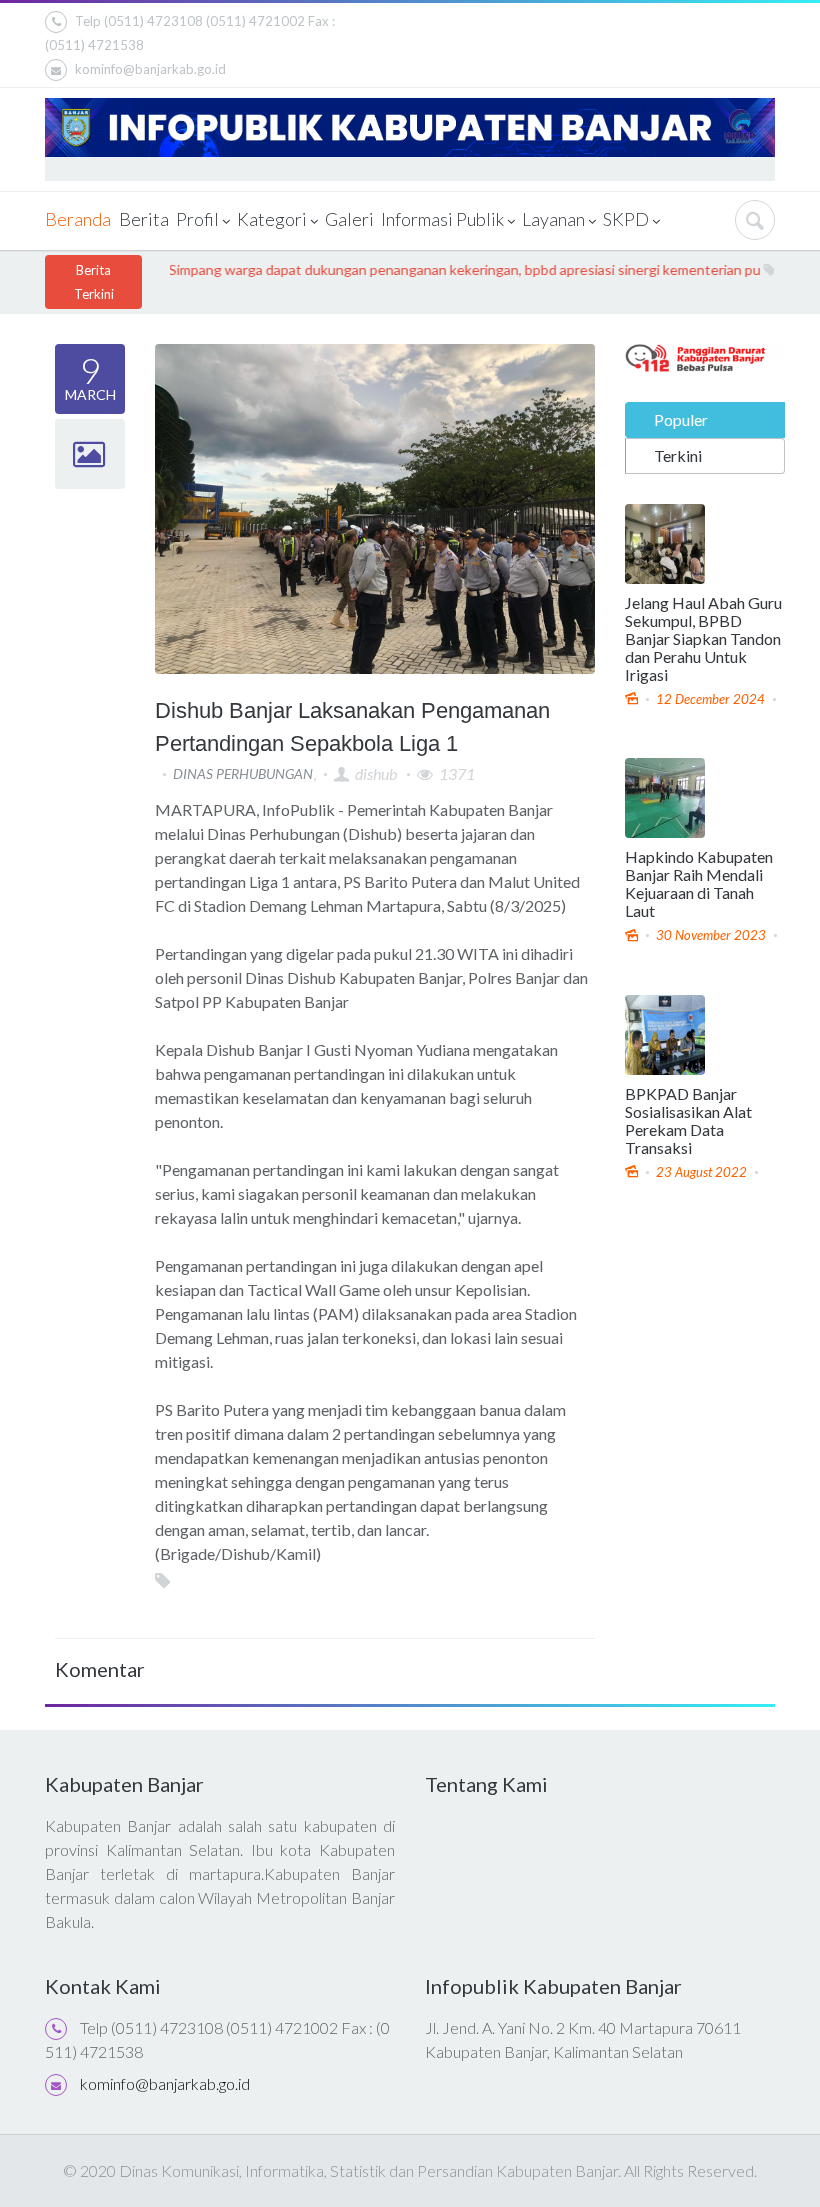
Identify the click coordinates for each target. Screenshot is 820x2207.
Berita (143, 219)
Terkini (678, 455)
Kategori (272, 219)
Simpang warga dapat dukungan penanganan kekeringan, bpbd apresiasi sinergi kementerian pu (436, 269)
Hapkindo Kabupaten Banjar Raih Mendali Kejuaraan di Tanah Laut (699, 884)
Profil (198, 219)
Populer (681, 419)
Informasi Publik (443, 219)
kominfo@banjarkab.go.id (150, 69)
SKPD (626, 219)
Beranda (78, 219)
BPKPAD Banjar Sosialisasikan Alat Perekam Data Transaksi (688, 1121)
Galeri (348, 219)
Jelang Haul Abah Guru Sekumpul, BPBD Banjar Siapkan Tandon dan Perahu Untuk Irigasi (703, 639)
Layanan (554, 219)
